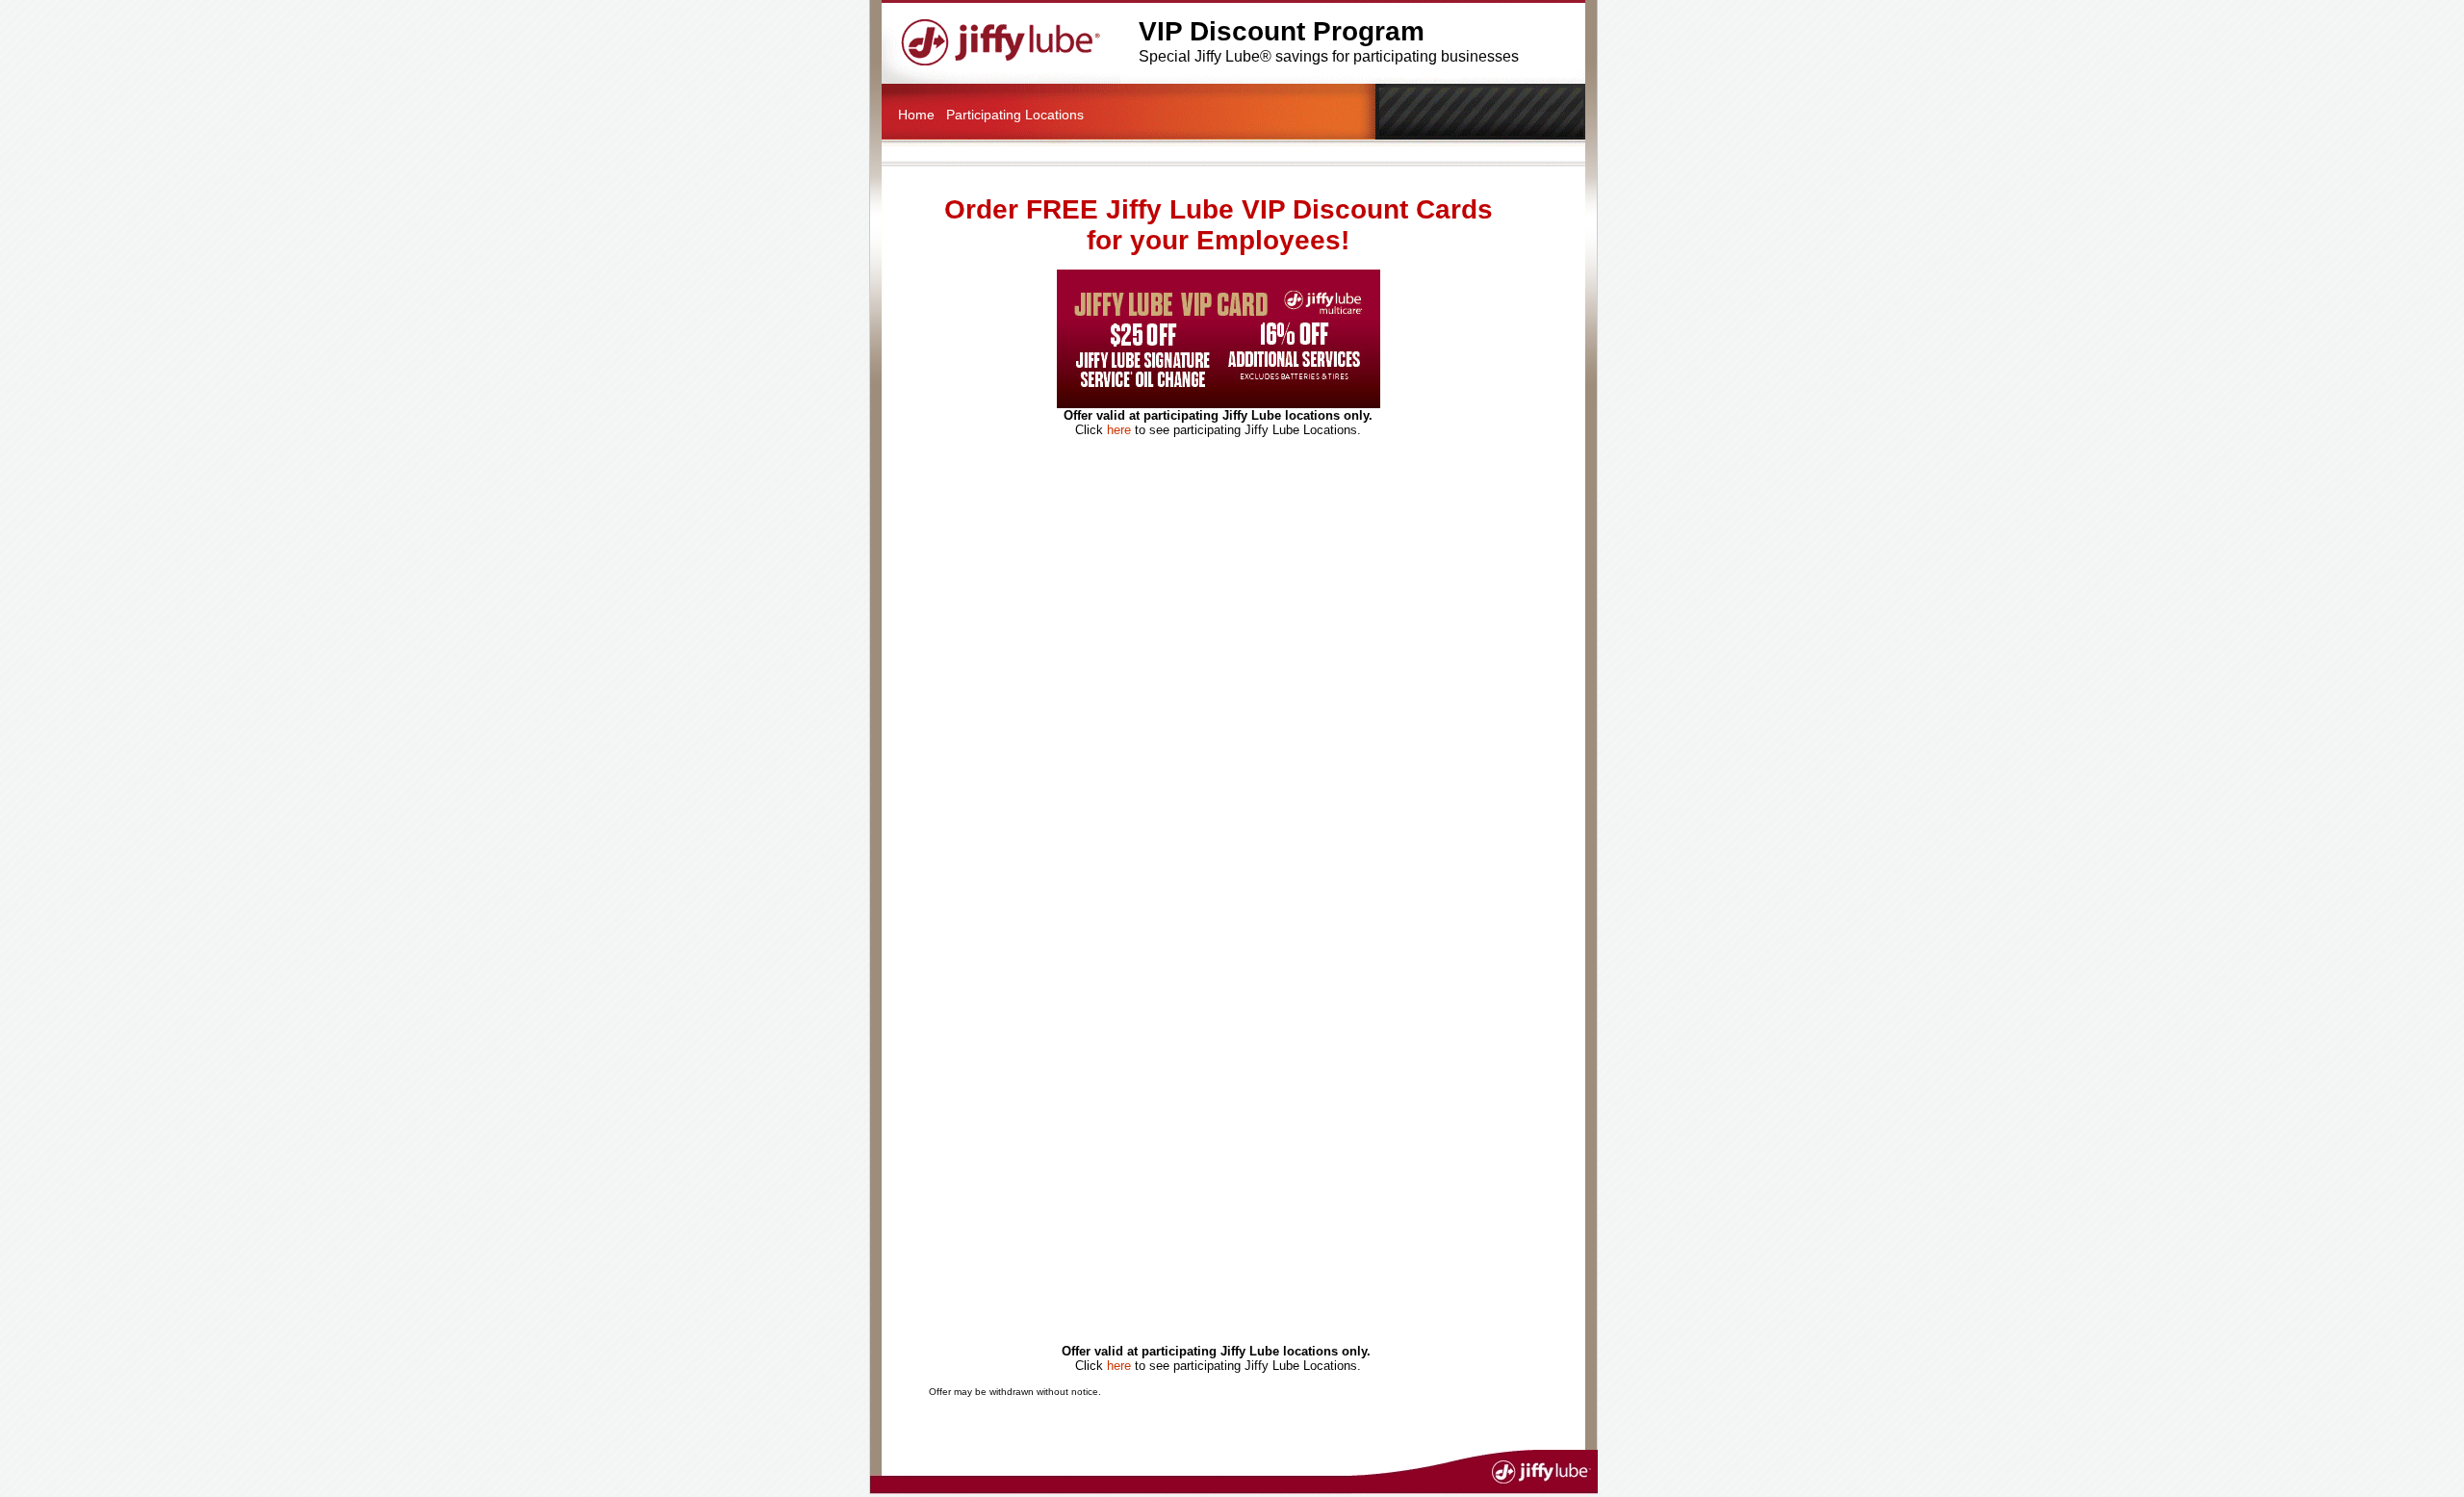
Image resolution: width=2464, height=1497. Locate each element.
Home (916, 115)
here (1119, 430)
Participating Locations (1015, 115)
